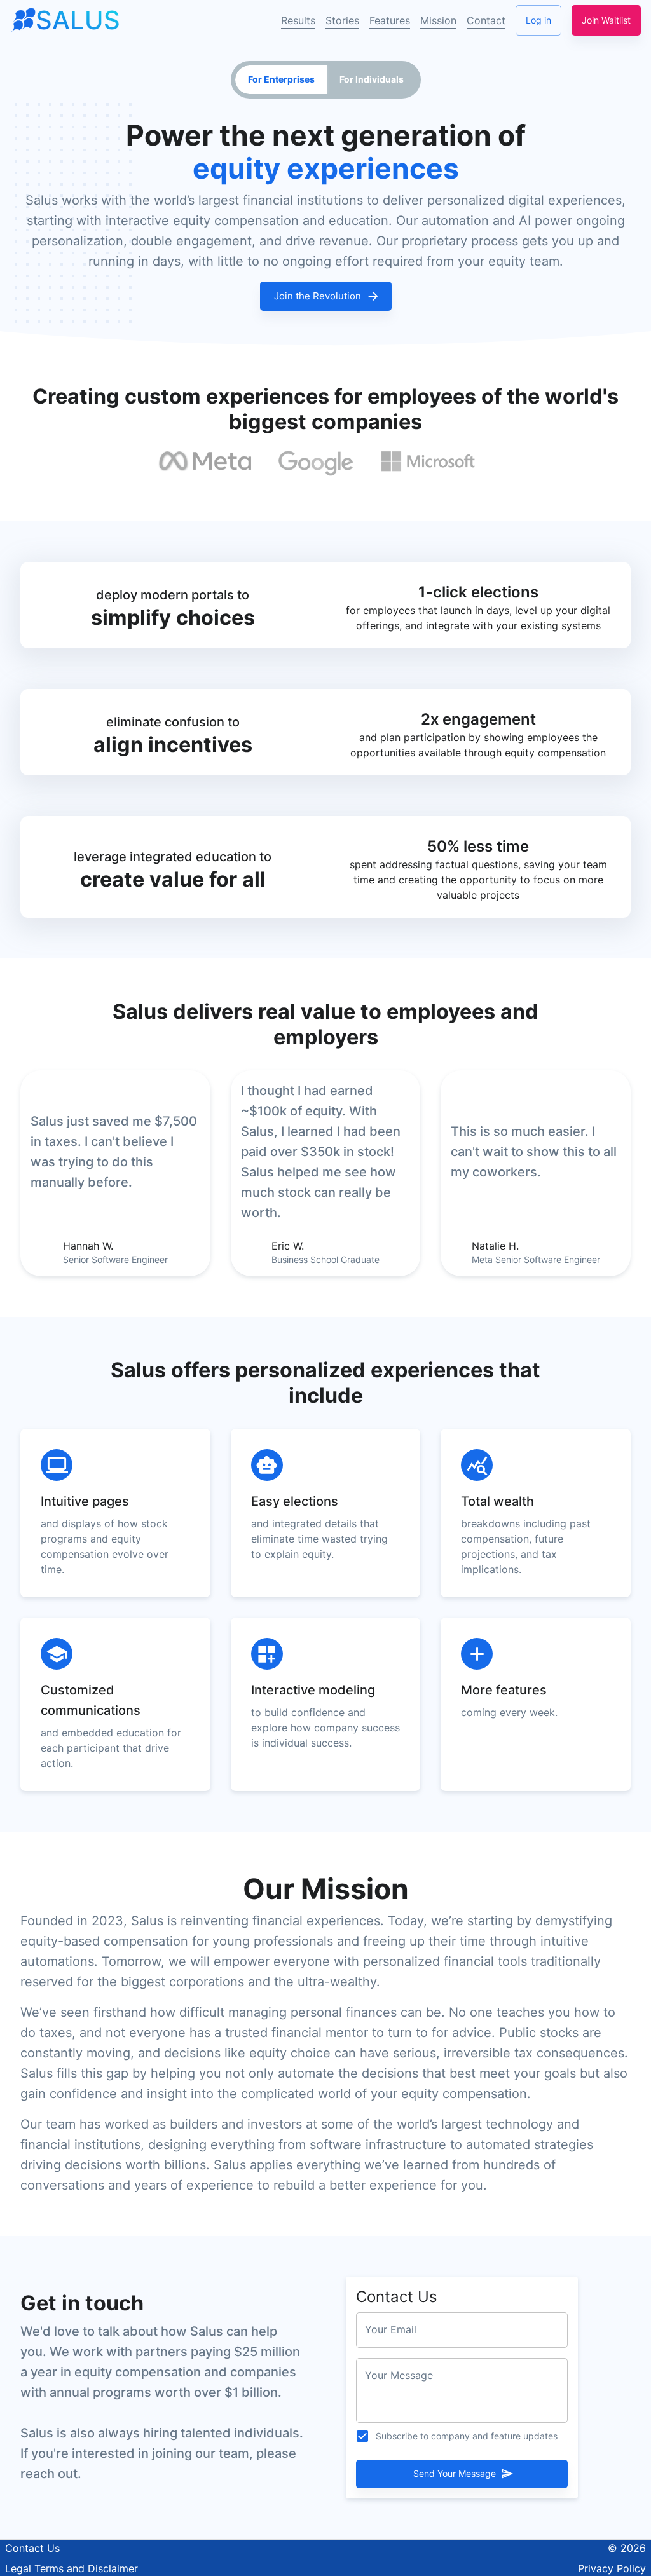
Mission (438, 20)
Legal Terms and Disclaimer (72, 2568)
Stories (342, 20)
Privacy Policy (612, 2568)
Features (390, 20)
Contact (486, 20)
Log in (538, 20)
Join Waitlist (606, 20)
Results (298, 20)
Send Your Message (455, 2473)
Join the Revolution (318, 296)
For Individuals (372, 79)
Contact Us (32, 2548)
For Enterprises (281, 79)
